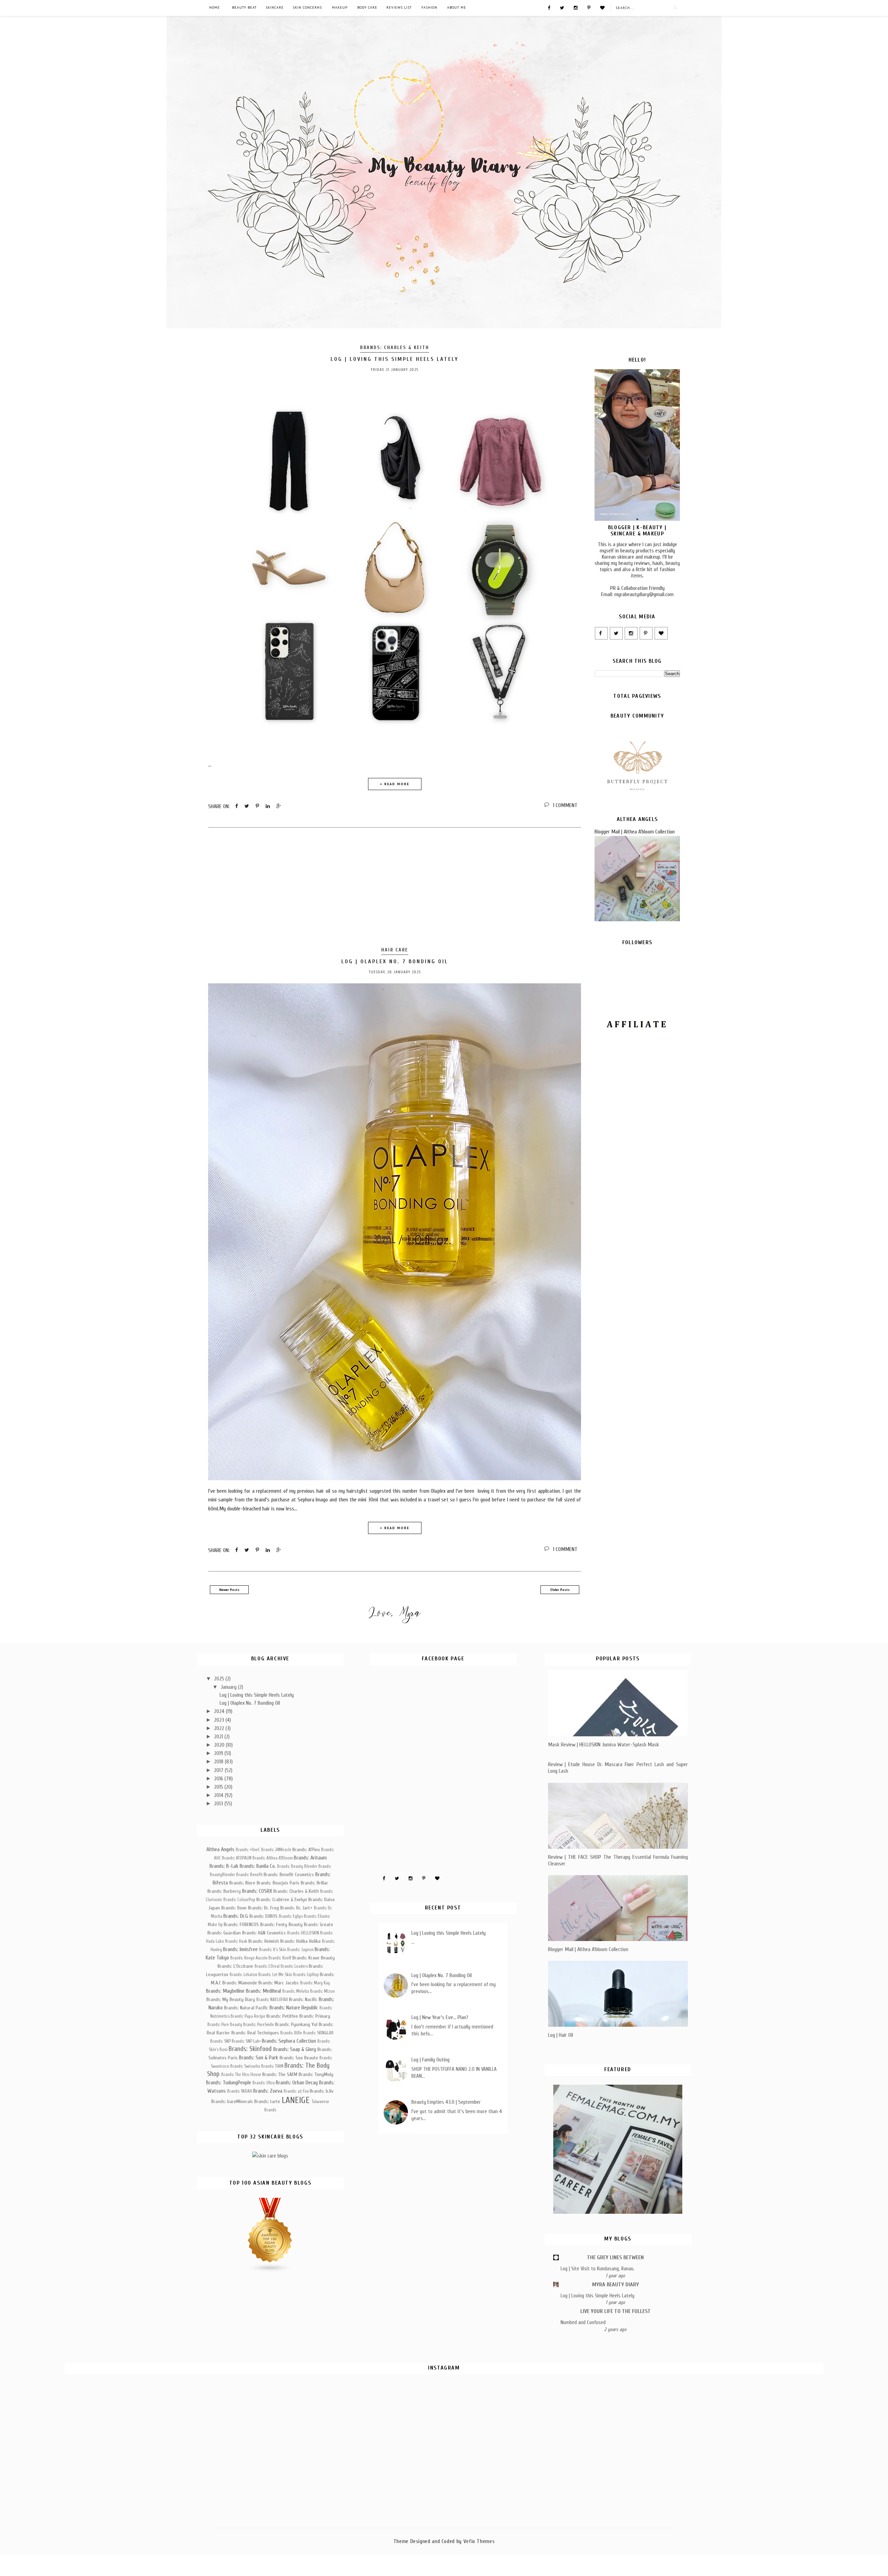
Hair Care (395, 950)
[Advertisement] (395, 888)
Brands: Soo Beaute (299, 2058)
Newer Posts (229, 1590)
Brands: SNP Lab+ (246, 2041)
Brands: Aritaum (310, 1858)
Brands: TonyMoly (316, 2074)
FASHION (429, 7)
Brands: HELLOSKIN (303, 1933)
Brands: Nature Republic (294, 2008)
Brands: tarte (267, 2102)
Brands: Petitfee (282, 2016)
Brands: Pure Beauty (225, 2025)
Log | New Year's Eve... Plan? (440, 2017)
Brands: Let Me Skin (275, 1975)
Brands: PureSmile (259, 2025)
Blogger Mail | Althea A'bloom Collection (635, 832)
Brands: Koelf (280, 1958)
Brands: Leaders (294, 1966)
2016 (219, 1779)
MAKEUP (340, 7)
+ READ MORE (395, 784)
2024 (220, 1711)
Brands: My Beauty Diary (231, 1999)
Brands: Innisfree (240, 1949)
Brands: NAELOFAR (272, 2000)
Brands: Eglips (291, 1916)
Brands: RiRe (291, 2033)
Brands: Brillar (314, 1883)
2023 (220, 1720)
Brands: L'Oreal (267, 1966)
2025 (220, 1679)
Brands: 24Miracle (276, 1850)
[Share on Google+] (279, 806)
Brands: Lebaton (244, 1975)
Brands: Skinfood (250, 2049)
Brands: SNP (220, 2041)
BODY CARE (367, 7)
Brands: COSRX (257, 1891)
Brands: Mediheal (263, 1991)
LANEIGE (296, 2100)
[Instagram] (576, 7)
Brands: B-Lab (224, 1866)
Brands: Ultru (264, 2083)
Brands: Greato (318, 1925)
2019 (219, 1753)
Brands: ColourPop (239, 1900)
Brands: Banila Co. (258, 1866)
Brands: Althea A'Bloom (273, 1858)
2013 (219, 1804)
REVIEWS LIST (399, 7)
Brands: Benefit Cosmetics (289, 1875)
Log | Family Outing (430, 2060)
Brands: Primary (315, 2016)
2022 (220, 1728)
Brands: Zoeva (268, 2091)
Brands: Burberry (224, 1891)
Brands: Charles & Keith (395, 348)
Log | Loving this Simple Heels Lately (395, 359)
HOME (215, 7)
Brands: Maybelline (225, 1991)
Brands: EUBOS (263, 1916)
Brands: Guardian (224, 1933)
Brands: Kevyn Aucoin (249, 1958)
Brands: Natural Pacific (246, 2008)
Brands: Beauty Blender (297, 1866)
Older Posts (560, 1590)
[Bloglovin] (602, 7)
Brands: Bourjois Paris (278, 1883)
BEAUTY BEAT (244, 7)
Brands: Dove (234, 1908)
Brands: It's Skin (273, 1950)
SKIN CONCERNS (307, 7)
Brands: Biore (242, 1883)
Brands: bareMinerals (232, 2102)
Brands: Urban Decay (297, 2083)
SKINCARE (275, 7)
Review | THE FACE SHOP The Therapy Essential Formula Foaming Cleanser (618, 1860)
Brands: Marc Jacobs (279, 1983)
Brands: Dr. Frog (263, 1908)
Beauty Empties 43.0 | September (446, 2102)
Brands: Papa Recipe (248, 2016)
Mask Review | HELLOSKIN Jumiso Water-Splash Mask (604, 1745)
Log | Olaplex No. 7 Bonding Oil (395, 961)
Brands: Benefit (249, 1875)
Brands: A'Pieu (306, 1850)
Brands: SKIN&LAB (318, 2033)
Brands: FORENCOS (241, 1925)
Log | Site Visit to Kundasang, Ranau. (597, 2269)
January (229, 1687)
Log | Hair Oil (561, 2035)
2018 (219, 1762)
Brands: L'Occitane (235, 1966)
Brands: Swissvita (245, 2066)
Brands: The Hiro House (241, 2075)
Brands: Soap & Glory (295, 2049)
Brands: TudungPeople (229, 2083)
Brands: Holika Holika (300, 1941)
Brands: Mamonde (240, 1983)
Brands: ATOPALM (237, 1858)
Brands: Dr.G (236, 1916)
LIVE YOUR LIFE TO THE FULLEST (616, 2311)
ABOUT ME (457, 7)
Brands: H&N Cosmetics (264, 1933)
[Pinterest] (589, 7)
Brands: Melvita (296, 1991)
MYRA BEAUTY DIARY (616, 2285)
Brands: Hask (236, 1941)
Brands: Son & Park (259, 2058)
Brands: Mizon (322, 1991)
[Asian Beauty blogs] (270, 2271)
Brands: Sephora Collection (289, 2041)
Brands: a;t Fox (296, 2091)
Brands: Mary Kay (315, 1983)
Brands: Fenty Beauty (281, 1925)
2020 (220, 1745)
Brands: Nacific (303, 1999)
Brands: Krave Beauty (314, 1958)
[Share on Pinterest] (257, 806)
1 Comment (565, 805)
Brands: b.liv (322, 2091)
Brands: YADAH (240, 2091)
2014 (219, 1795)
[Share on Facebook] (237, 806)
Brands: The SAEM (280, 2074)
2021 (219, 1737)
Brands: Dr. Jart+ (296, 1908)
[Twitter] (562, 7)
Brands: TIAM (272, 2066)
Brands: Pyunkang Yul (296, 2024)
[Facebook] (549, 7)
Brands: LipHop (306, 1975)
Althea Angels (220, 1849)
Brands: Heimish (264, 1941)
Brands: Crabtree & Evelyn (282, 1900)
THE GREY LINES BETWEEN (615, 2257)
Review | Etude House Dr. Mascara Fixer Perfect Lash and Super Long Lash (618, 1768)
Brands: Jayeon (300, 1950)
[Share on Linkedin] (268, 806)
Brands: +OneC (248, 1850)
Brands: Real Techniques (255, 2033)
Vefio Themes (479, 2541)
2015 (219, 1787)
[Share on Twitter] (247, 806)
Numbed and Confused (583, 2322)
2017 (219, 1770)
